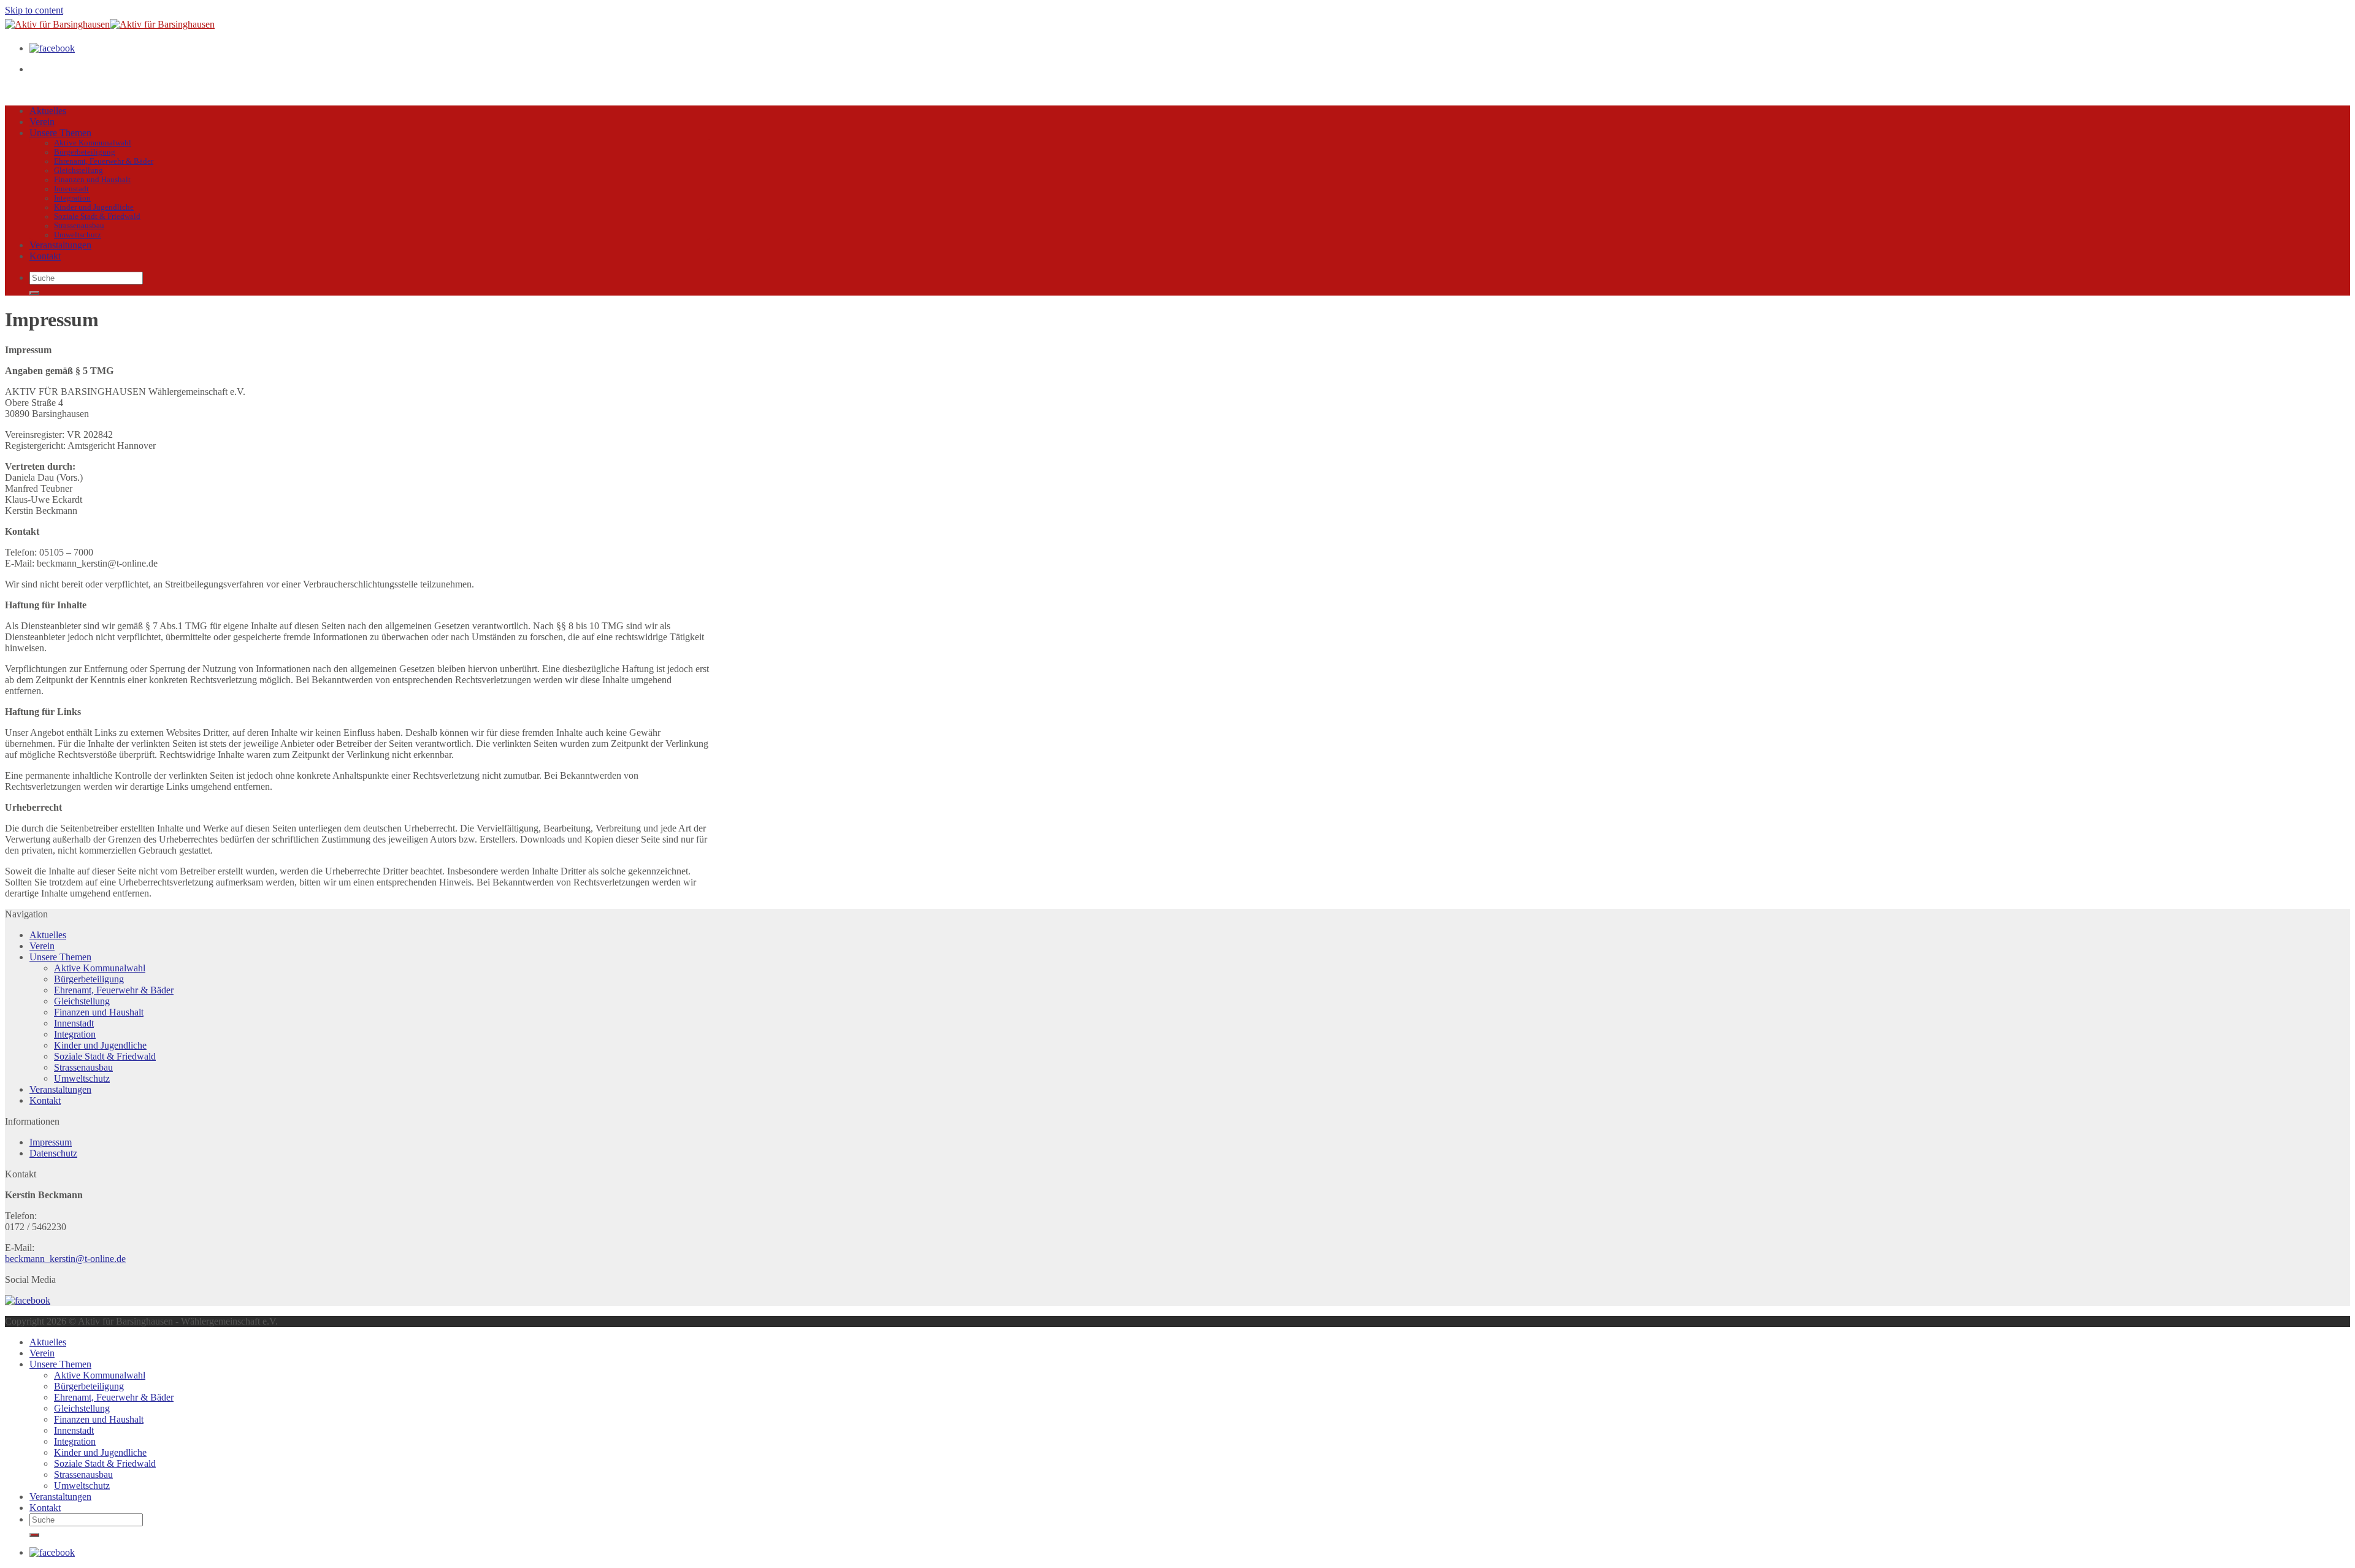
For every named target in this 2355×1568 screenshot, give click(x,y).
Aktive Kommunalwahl (93, 143)
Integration (72, 198)
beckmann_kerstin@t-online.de (65, 1259)
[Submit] (34, 293)
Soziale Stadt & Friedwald (97, 216)
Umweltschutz (78, 235)
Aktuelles (48, 111)
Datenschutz (53, 1153)
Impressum (51, 1142)
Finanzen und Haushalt (92, 180)
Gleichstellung (78, 170)
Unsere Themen (60, 133)
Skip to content (34, 10)
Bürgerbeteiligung (85, 152)
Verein (42, 122)
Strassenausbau (79, 226)
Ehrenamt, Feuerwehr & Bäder (104, 161)
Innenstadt (71, 189)
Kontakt (45, 256)
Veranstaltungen (60, 245)
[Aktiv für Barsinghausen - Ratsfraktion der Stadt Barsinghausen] (110, 24)
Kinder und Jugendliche (94, 207)
